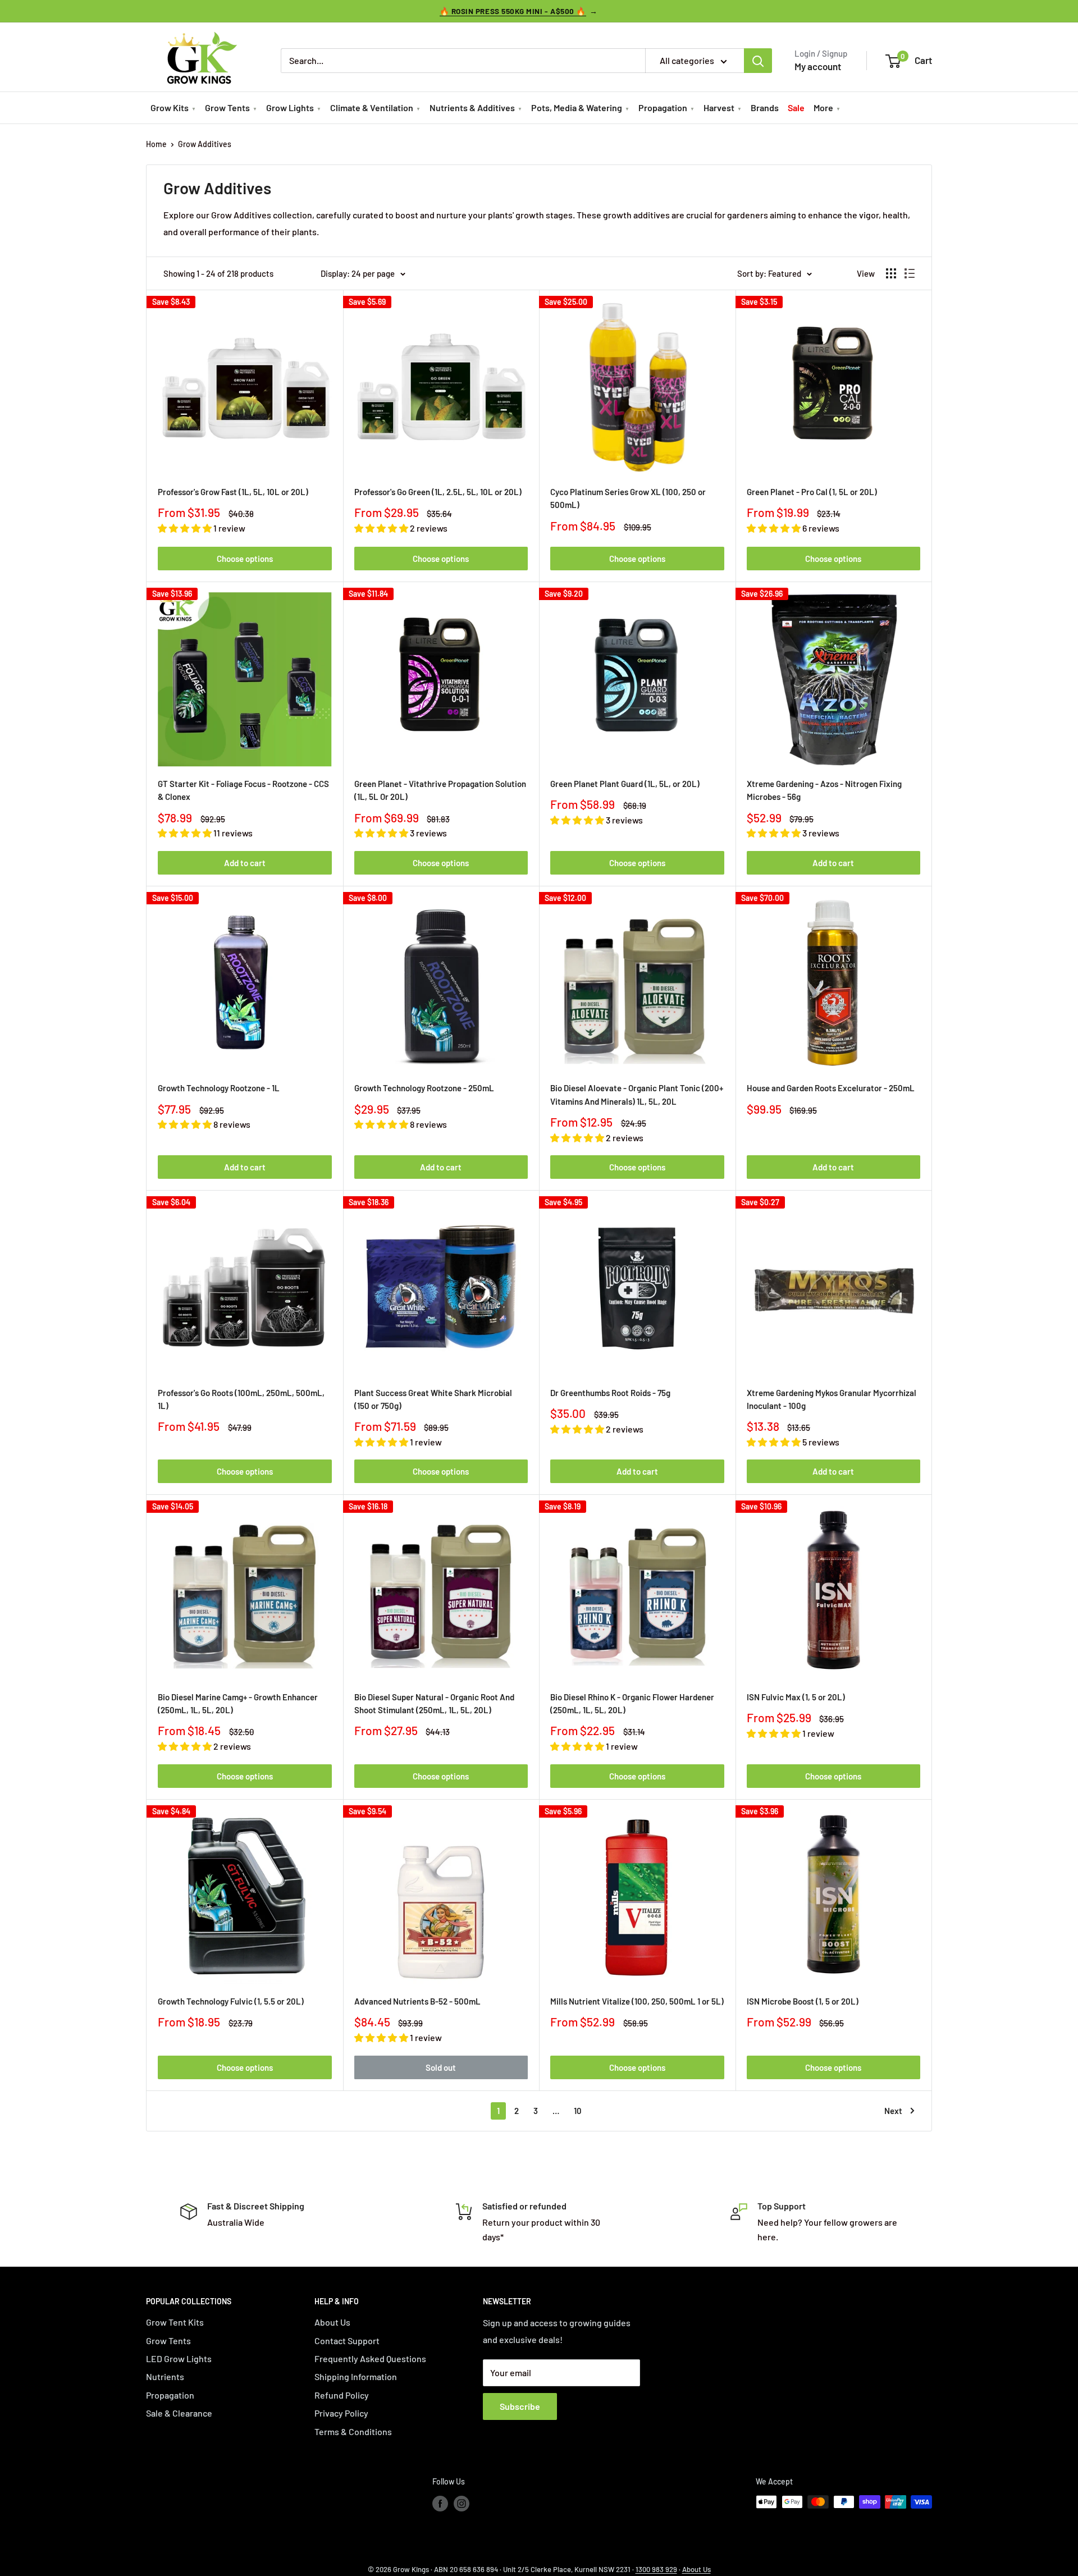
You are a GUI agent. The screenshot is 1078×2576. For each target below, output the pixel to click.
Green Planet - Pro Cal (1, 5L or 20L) (812, 492)
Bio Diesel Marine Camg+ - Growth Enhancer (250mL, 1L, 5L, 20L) (238, 1703)
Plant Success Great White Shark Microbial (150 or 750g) (433, 1399)
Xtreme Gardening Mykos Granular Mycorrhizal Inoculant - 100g (832, 1399)
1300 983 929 (656, 2569)
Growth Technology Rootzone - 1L (219, 1088)
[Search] (758, 61)
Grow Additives (205, 144)
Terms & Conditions (353, 2431)
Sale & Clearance (179, 2413)
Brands (765, 107)
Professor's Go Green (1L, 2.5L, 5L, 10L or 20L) (438, 492)
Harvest (719, 107)
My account (818, 66)
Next (893, 2111)
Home (156, 144)
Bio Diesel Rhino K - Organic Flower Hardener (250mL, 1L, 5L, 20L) (632, 1703)
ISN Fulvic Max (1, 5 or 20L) (796, 1697)
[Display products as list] (910, 273)
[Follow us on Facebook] (440, 2503)
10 (578, 2111)
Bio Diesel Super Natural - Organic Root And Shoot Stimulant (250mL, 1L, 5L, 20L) (434, 1703)
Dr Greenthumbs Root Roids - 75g (610, 1393)
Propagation (663, 107)
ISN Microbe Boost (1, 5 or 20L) (803, 2001)
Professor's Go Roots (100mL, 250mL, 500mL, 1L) (241, 1399)
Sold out (441, 2067)
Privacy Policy (341, 2413)
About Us (332, 2322)
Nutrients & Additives (472, 107)
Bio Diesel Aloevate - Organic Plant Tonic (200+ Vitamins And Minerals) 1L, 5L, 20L (637, 1094)
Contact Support (347, 2341)
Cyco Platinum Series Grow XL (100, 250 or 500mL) (628, 498)
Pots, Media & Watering (577, 107)
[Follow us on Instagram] (462, 2503)
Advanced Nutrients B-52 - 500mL (417, 2001)
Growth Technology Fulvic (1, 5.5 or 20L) (231, 2001)
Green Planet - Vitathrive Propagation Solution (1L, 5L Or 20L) (440, 790)
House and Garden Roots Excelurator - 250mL (831, 1088)
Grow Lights (290, 107)
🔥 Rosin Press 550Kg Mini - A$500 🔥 (513, 11)
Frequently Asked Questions (370, 2358)
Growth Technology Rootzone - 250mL (424, 1088)
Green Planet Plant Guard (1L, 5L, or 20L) (625, 784)
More (823, 107)
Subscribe (520, 2406)
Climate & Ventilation (372, 107)
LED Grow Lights (179, 2358)
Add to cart (245, 863)
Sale (796, 107)
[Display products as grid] (891, 273)
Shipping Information (356, 2376)
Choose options (245, 559)
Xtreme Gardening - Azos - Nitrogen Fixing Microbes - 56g (824, 790)
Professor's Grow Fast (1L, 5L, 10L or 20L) (233, 492)
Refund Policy (342, 2395)
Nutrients (165, 2376)
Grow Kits (170, 107)
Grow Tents (227, 107)
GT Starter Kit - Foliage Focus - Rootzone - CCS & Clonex (243, 790)
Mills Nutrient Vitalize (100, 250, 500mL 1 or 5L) (637, 2001)
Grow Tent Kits (175, 2322)
